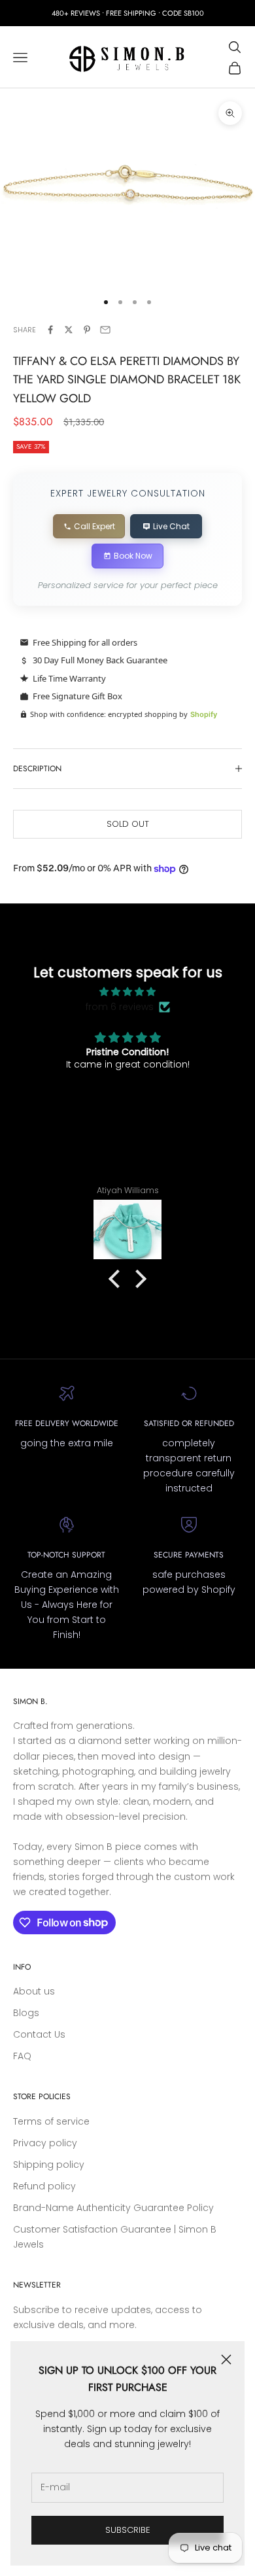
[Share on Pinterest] (87, 330)
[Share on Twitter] (69, 330)
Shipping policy (49, 2165)
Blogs (26, 2013)
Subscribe (128, 2530)
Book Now (133, 556)
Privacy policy (45, 2143)
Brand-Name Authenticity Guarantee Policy (113, 2208)
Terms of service (51, 2121)
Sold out (128, 824)
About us (34, 1991)
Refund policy (44, 2186)
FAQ (22, 2056)
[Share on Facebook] (50, 330)
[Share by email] (105, 330)
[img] (128, 992)
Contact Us (39, 2034)
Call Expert (94, 526)
